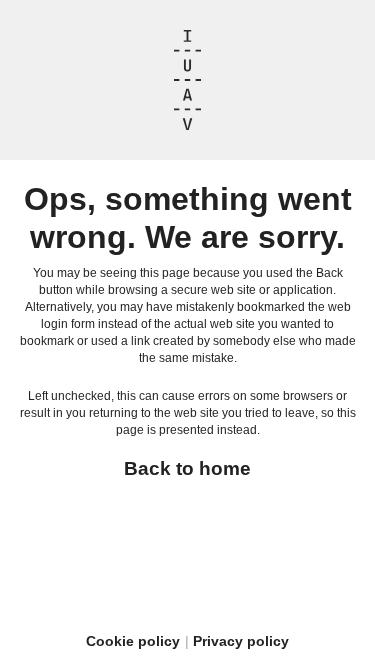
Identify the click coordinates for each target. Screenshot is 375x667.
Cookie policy (133, 641)
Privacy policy (241, 641)
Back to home (187, 468)
